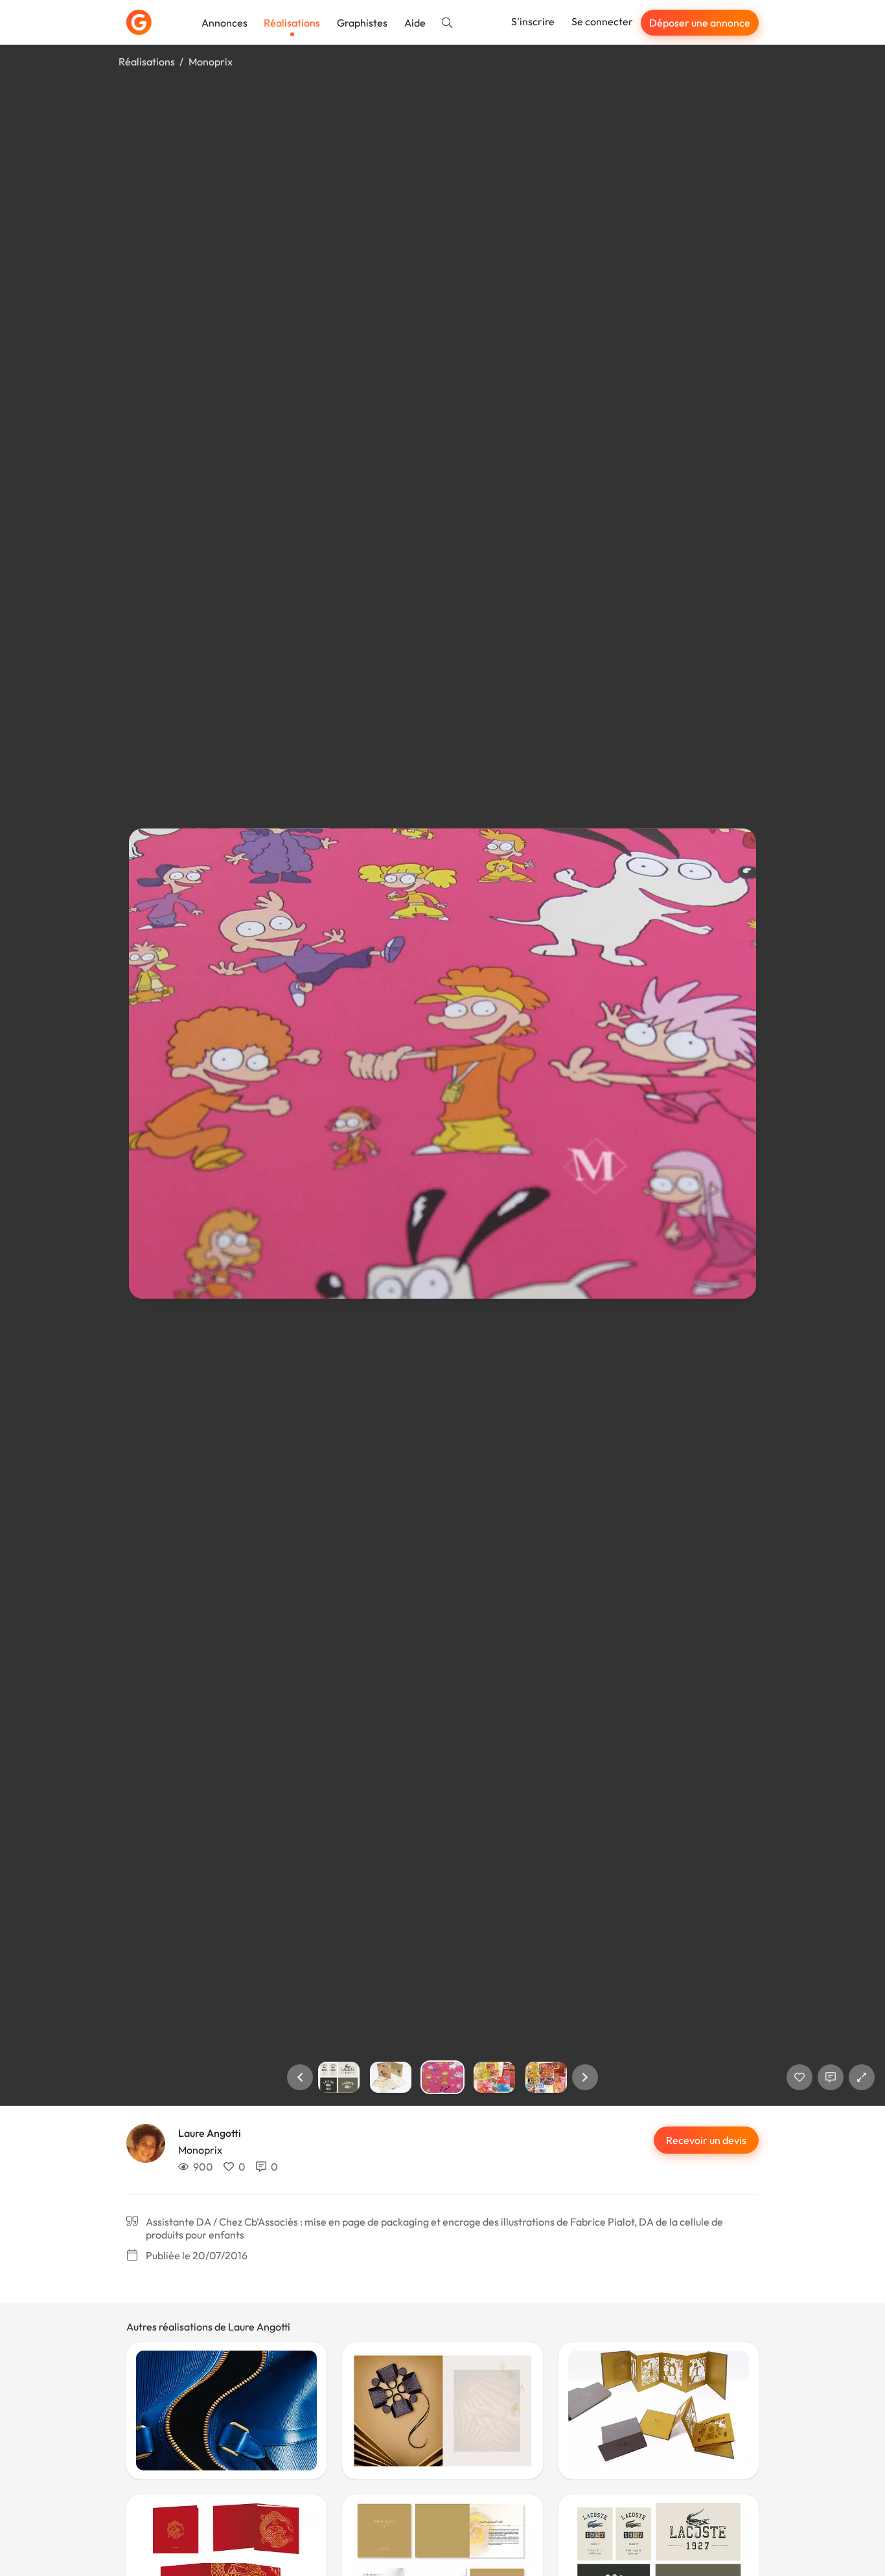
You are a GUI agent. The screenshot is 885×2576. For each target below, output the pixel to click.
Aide (415, 23)
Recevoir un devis (706, 2140)
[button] (300, 2077)
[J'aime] (799, 2077)
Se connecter (602, 21)
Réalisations (292, 23)
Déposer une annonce (700, 23)
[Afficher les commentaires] (831, 2077)
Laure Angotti (210, 2133)
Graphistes (362, 23)
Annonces (224, 23)
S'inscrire (533, 21)
